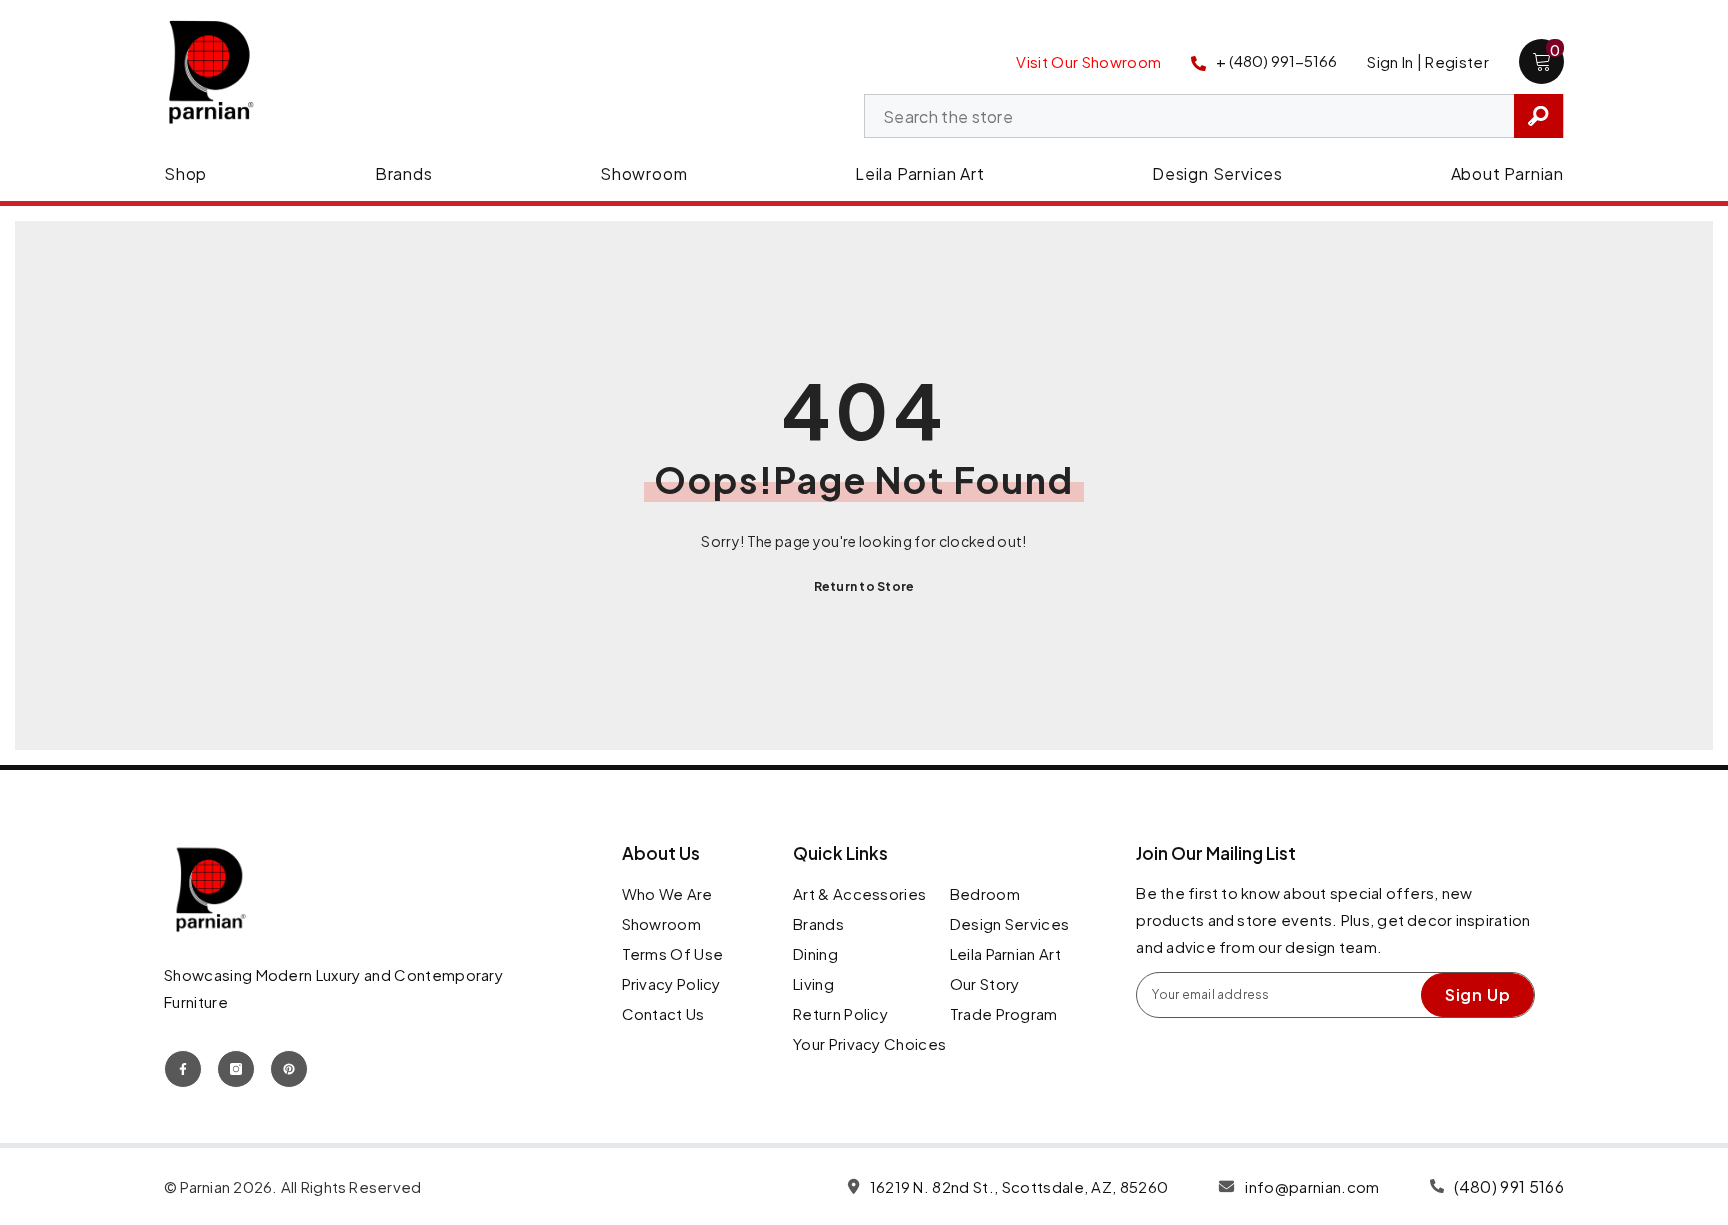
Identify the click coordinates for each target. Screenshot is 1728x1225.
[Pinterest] (289, 1069)
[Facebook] (183, 1069)
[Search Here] (1214, 116)
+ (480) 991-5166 (1276, 60)
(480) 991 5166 (1509, 1186)
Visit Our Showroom (1088, 61)
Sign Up (1478, 994)
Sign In (1390, 61)
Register (1457, 61)
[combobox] (1189, 117)
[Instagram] (236, 1069)
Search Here (1538, 116)
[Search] (1214, 116)
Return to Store (864, 586)
